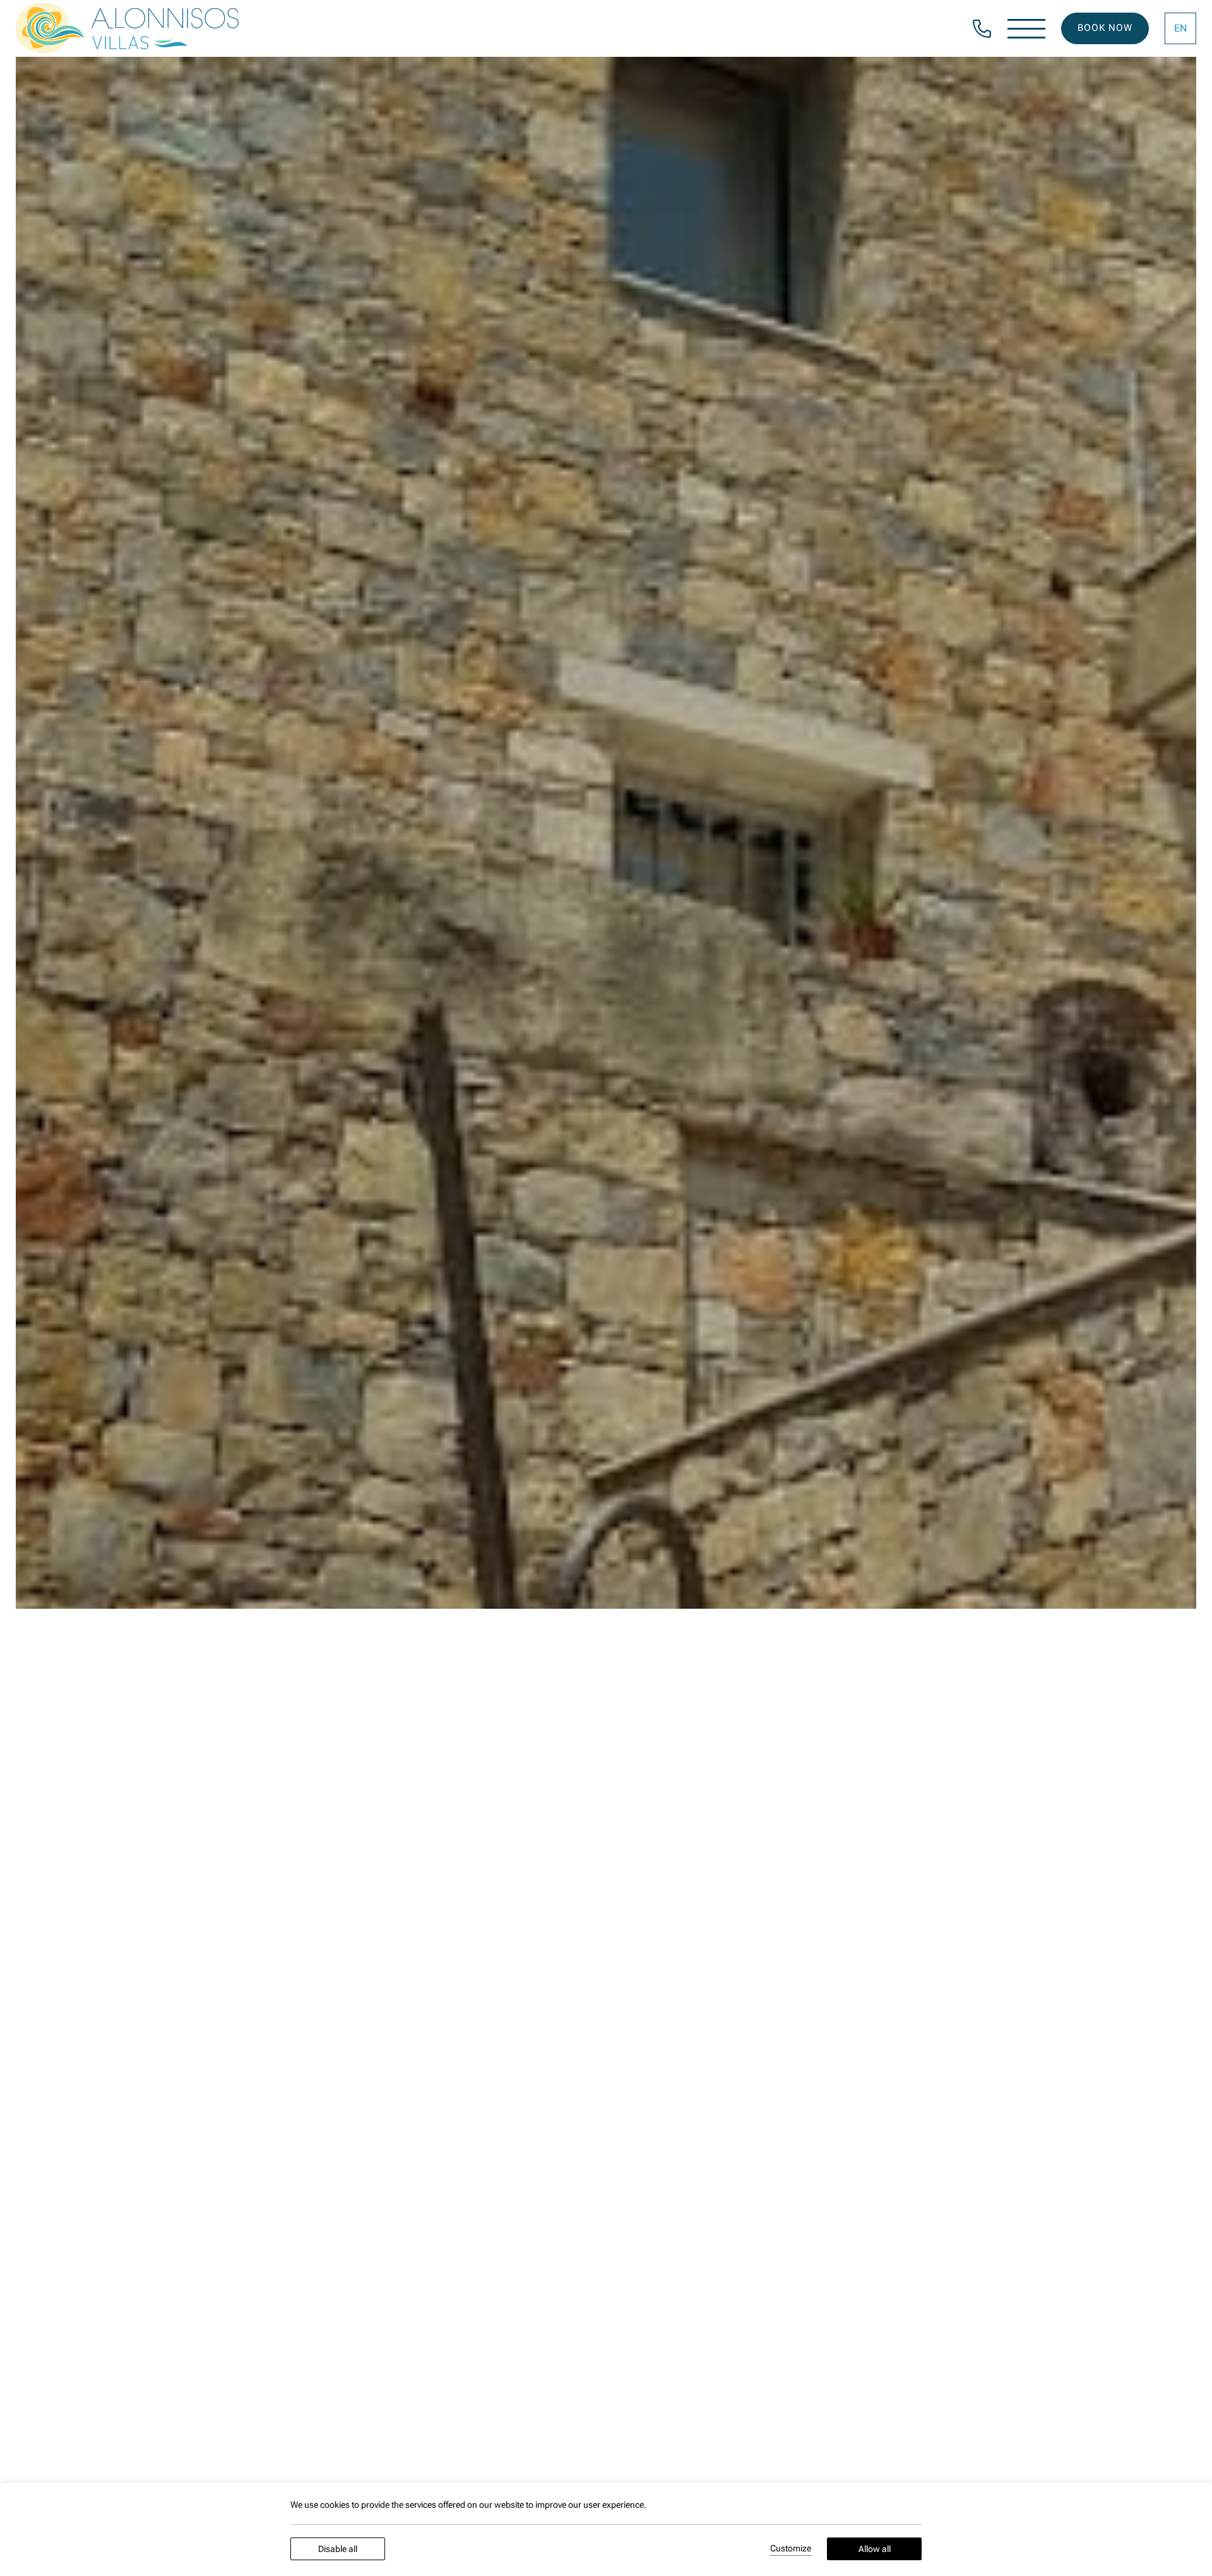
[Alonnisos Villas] (127, 28)
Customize (791, 2548)
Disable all (338, 2549)
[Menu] (1026, 29)
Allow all (875, 2549)
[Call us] (982, 27)
